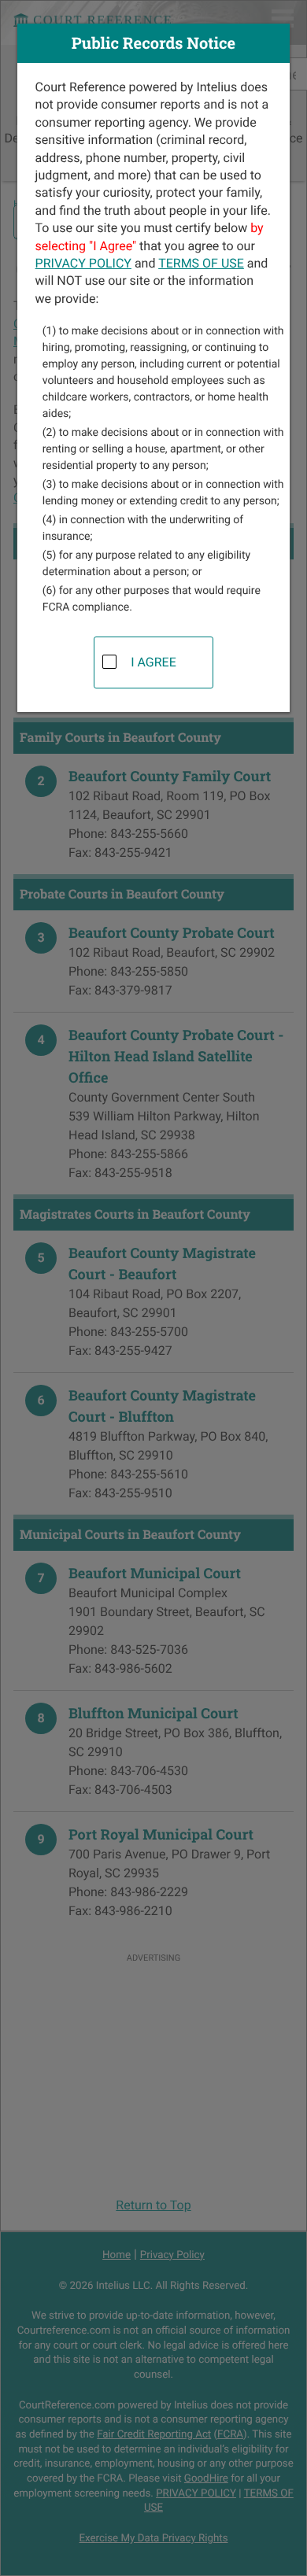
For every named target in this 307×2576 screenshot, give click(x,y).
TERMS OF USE (201, 263)
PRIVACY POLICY (83, 263)
